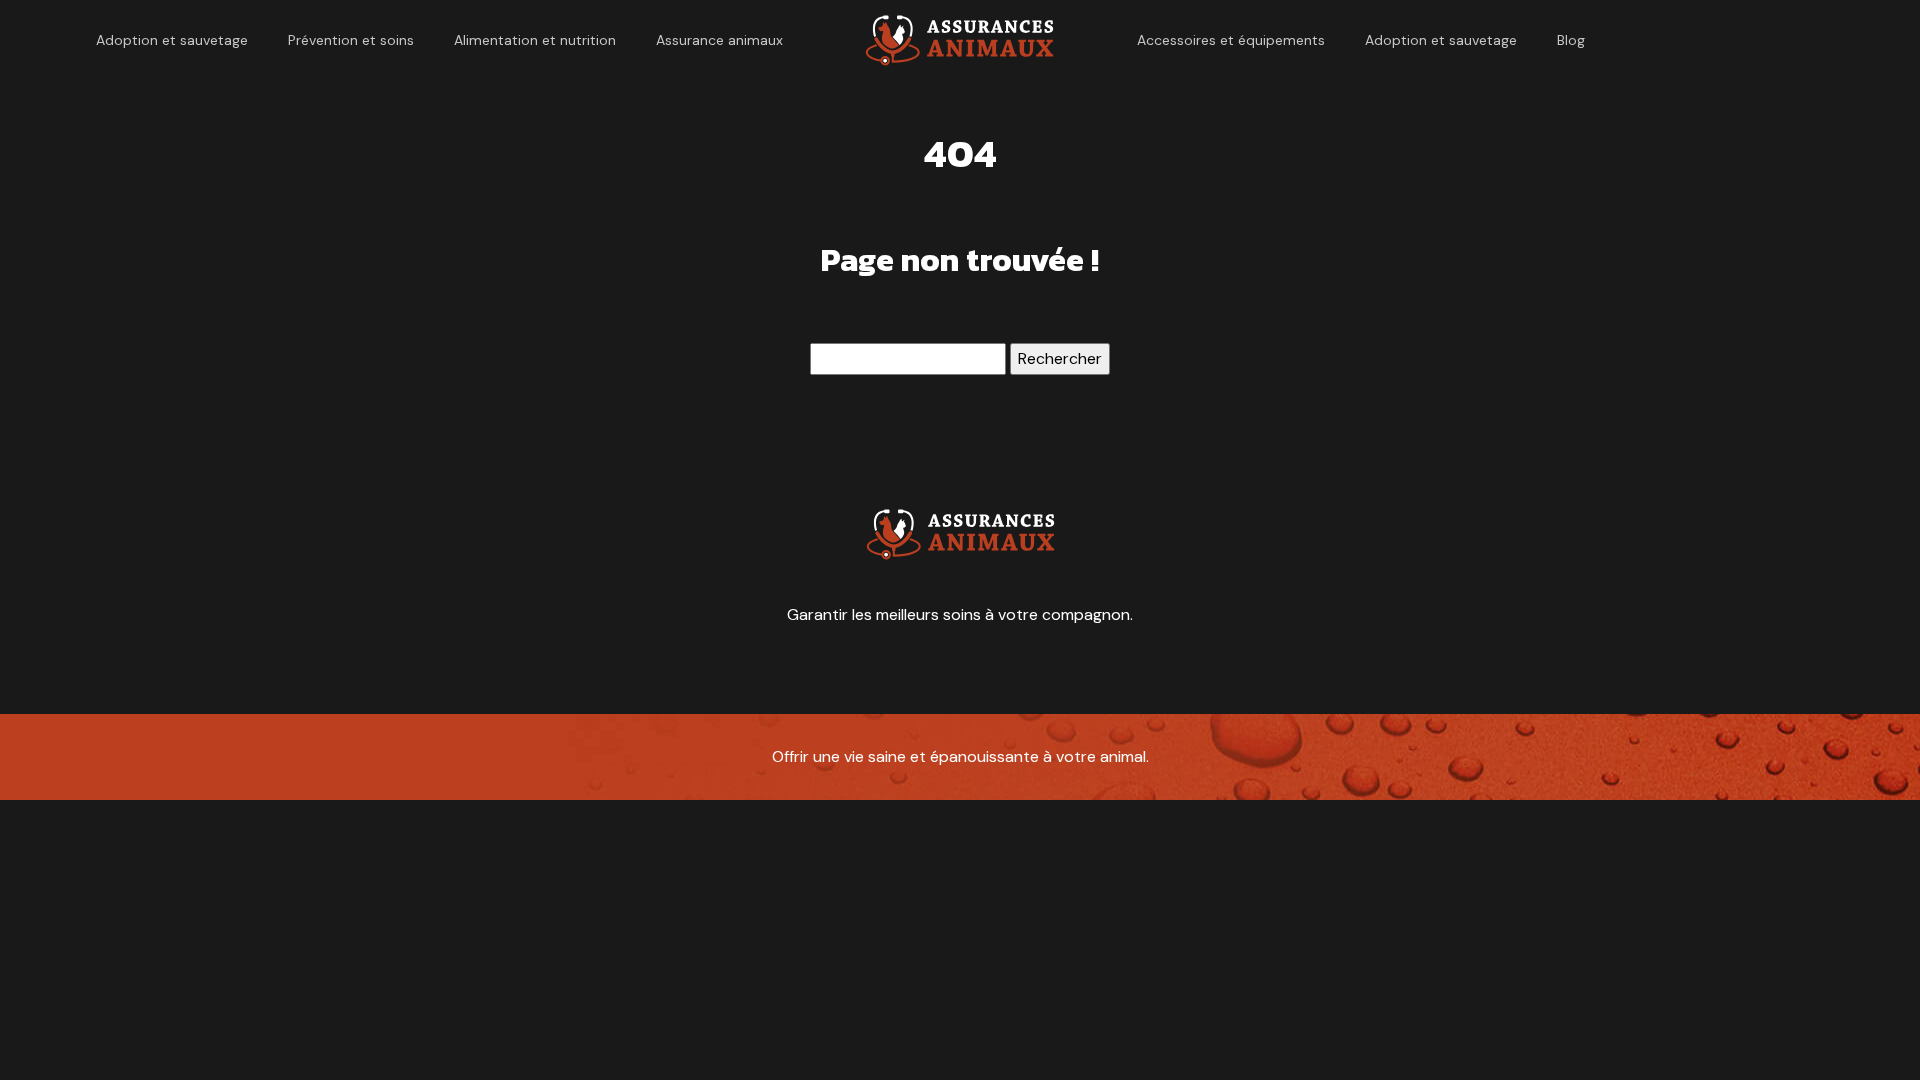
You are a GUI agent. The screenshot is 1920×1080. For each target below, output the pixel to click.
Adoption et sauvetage (172, 40)
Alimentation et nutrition (535, 40)
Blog (1571, 40)
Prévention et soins (351, 40)
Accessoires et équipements (1231, 40)
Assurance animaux (719, 40)
